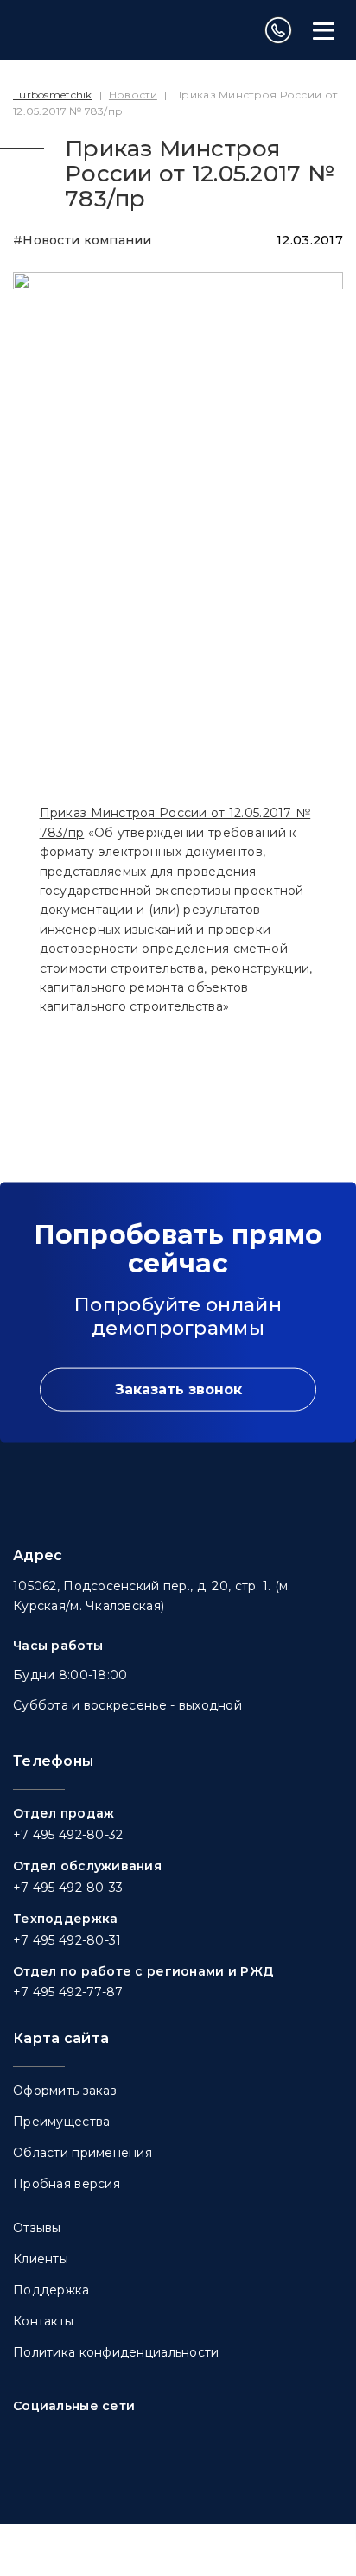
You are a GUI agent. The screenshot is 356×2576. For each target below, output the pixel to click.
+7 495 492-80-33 (68, 1888)
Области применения (83, 2153)
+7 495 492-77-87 (68, 1992)
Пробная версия (67, 2184)
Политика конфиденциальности (116, 2352)
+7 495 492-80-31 (67, 1940)
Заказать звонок (178, 1390)
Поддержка (51, 2290)
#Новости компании (83, 240)
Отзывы (37, 2228)
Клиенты (41, 2259)
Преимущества (61, 2122)
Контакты (43, 2321)
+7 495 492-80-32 (68, 1835)
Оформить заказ (65, 2091)
